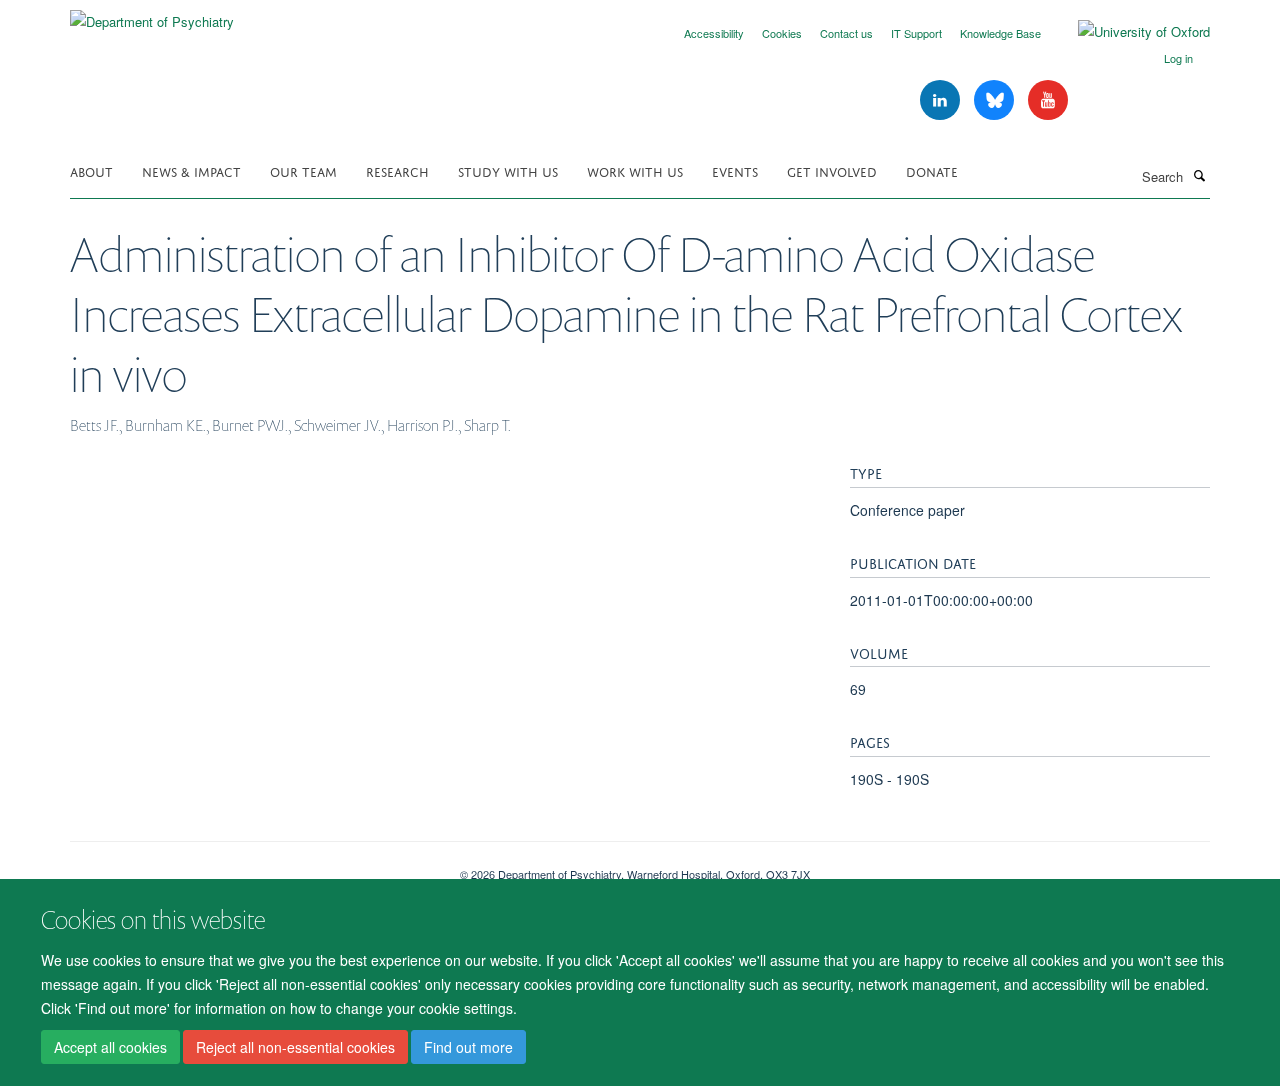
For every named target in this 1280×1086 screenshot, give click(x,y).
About (91, 170)
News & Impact (191, 170)
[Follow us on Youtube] (1048, 100)
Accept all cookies (110, 1047)
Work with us (635, 170)
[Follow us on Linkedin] (942, 100)
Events (735, 170)
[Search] (1199, 175)
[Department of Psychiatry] (152, 14)
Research (397, 170)
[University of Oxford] (1129, 32)
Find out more (468, 1047)
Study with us (508, 170)
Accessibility (714, 33)
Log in (1178, 58)
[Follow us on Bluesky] (996, 100)
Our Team (303, 170)
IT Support (916, 33)
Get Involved (832, 170)
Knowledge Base (1000, 33)
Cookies (782, 33)
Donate (932, 170)
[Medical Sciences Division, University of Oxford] (250, 867)
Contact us (846, 33)
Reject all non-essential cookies (295, 1047)
